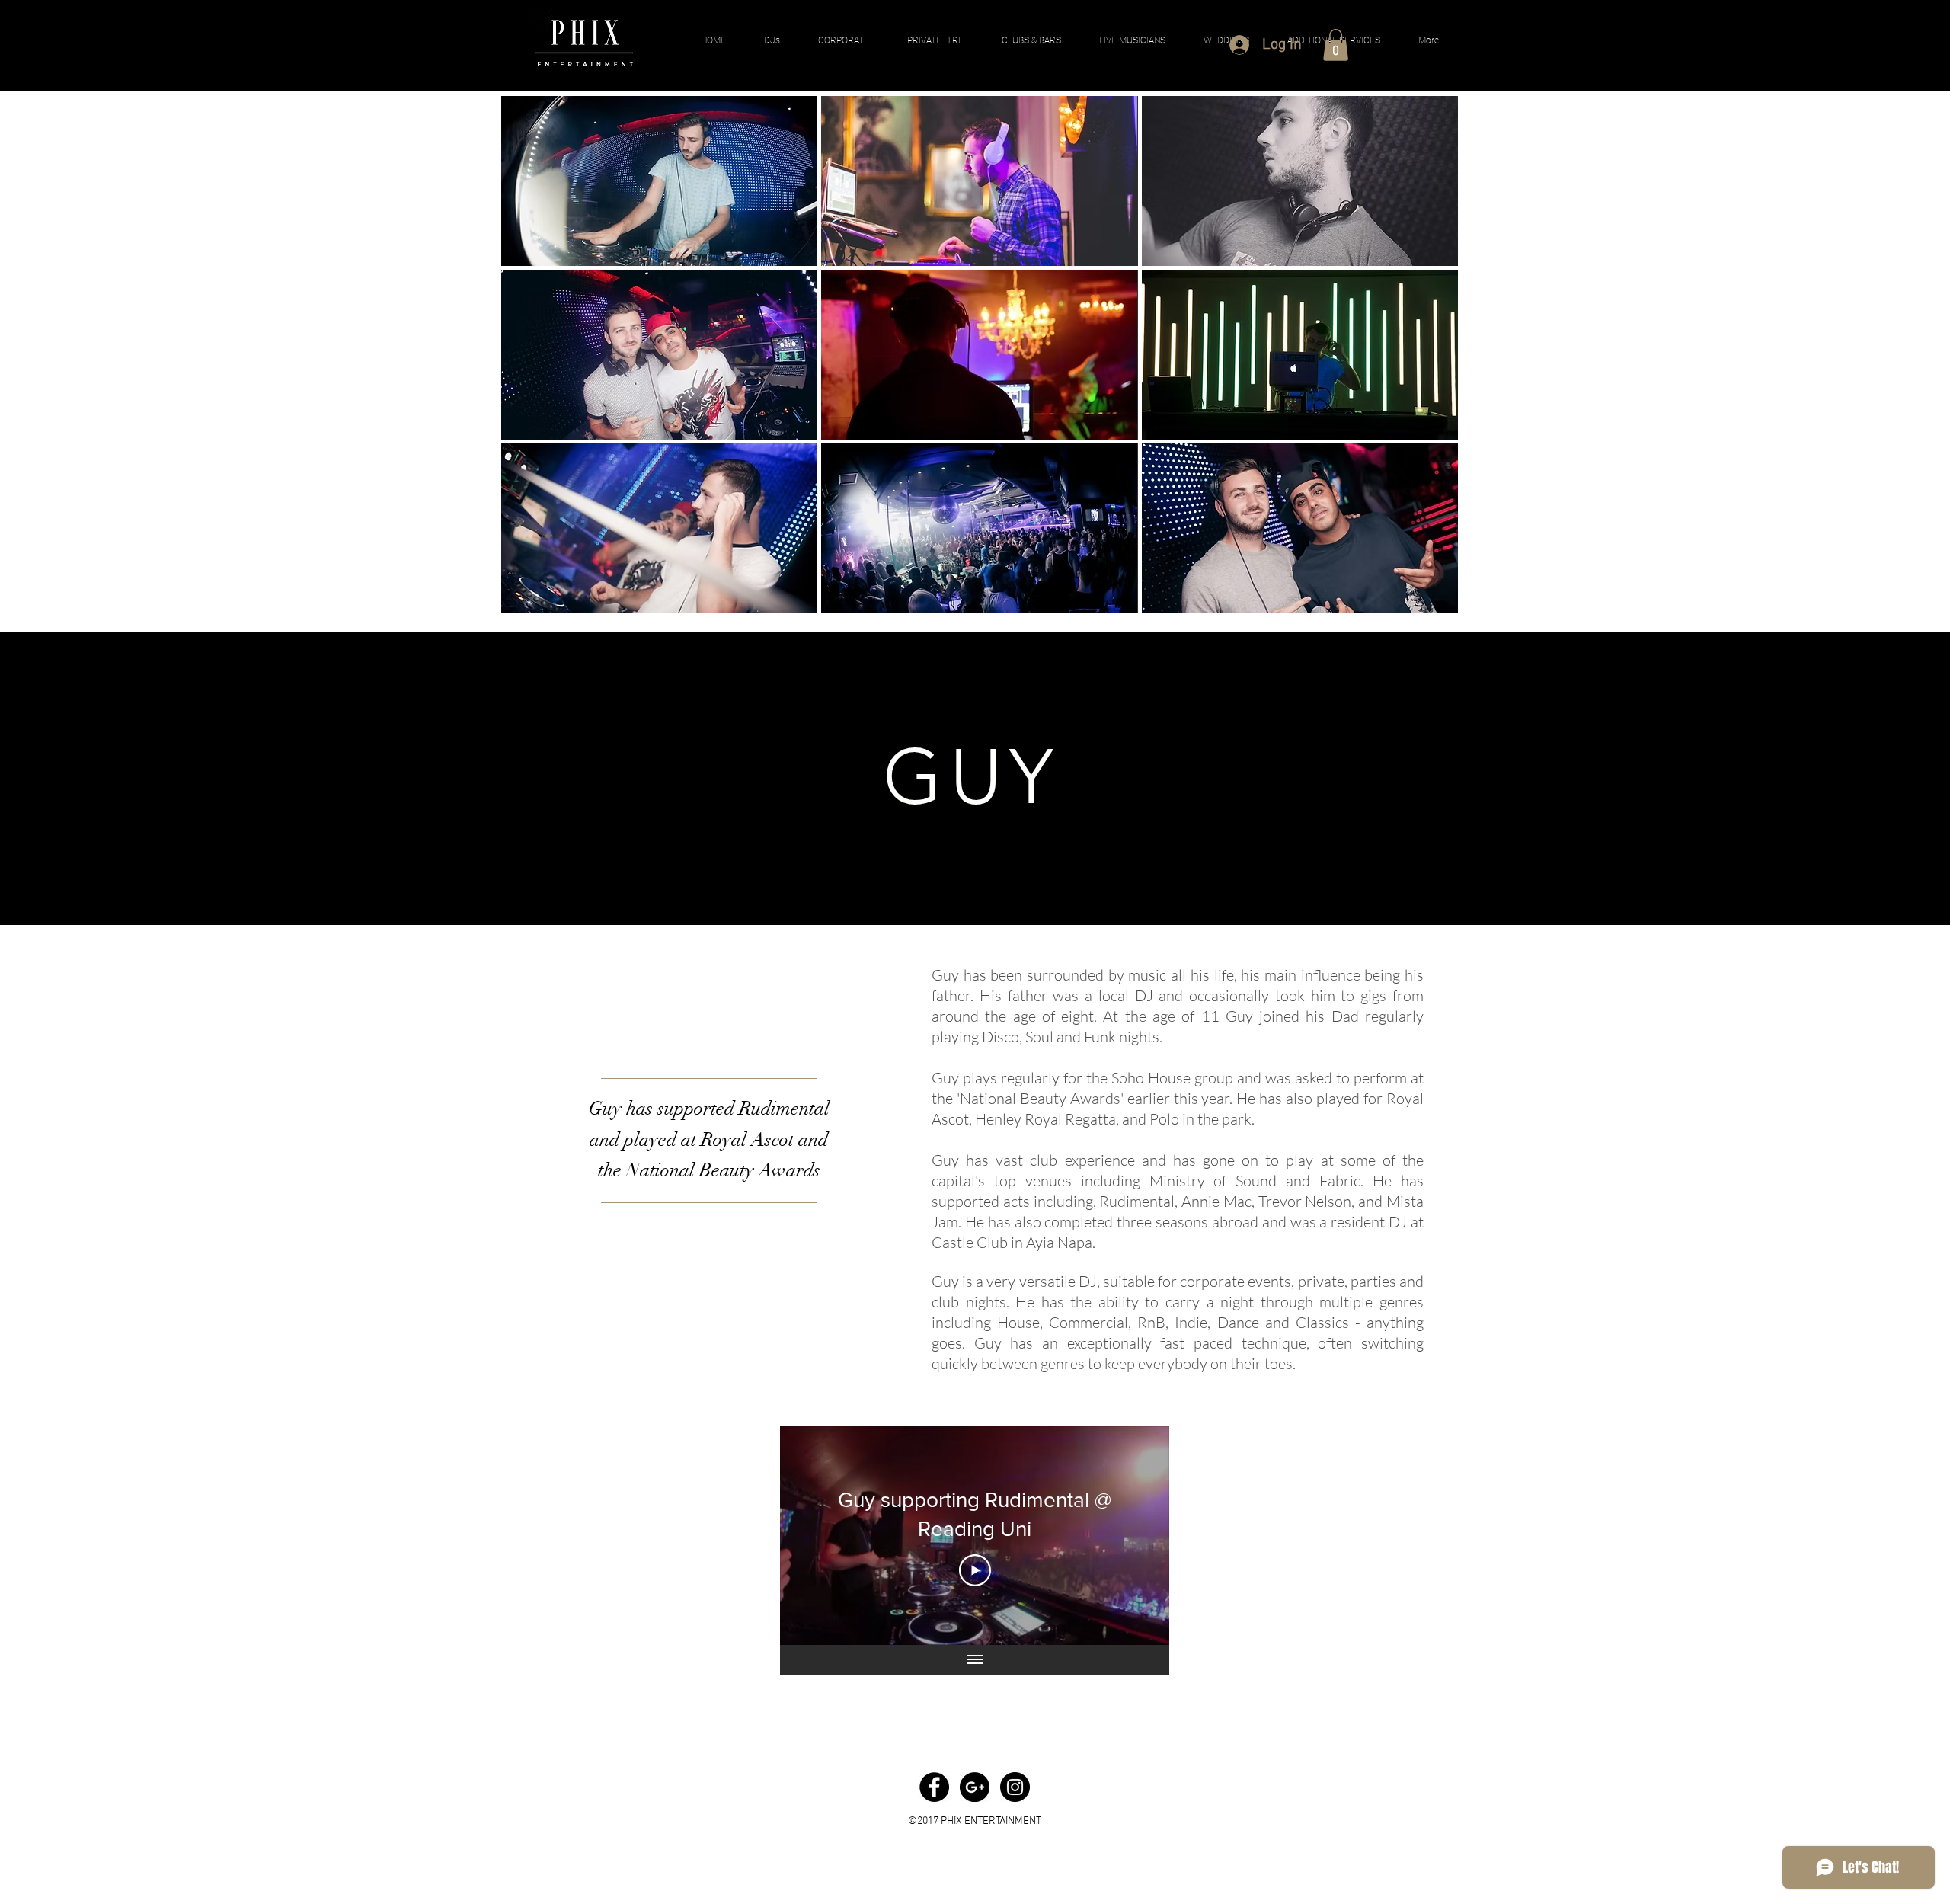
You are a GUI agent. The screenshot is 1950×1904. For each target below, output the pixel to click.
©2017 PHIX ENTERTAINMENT (975, 1821)
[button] (1336, 45)
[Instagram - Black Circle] (1015, 1787)
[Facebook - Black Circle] (934, 1787)
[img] (659, 181)
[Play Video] (975, 1570)
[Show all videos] (975, 1660)
